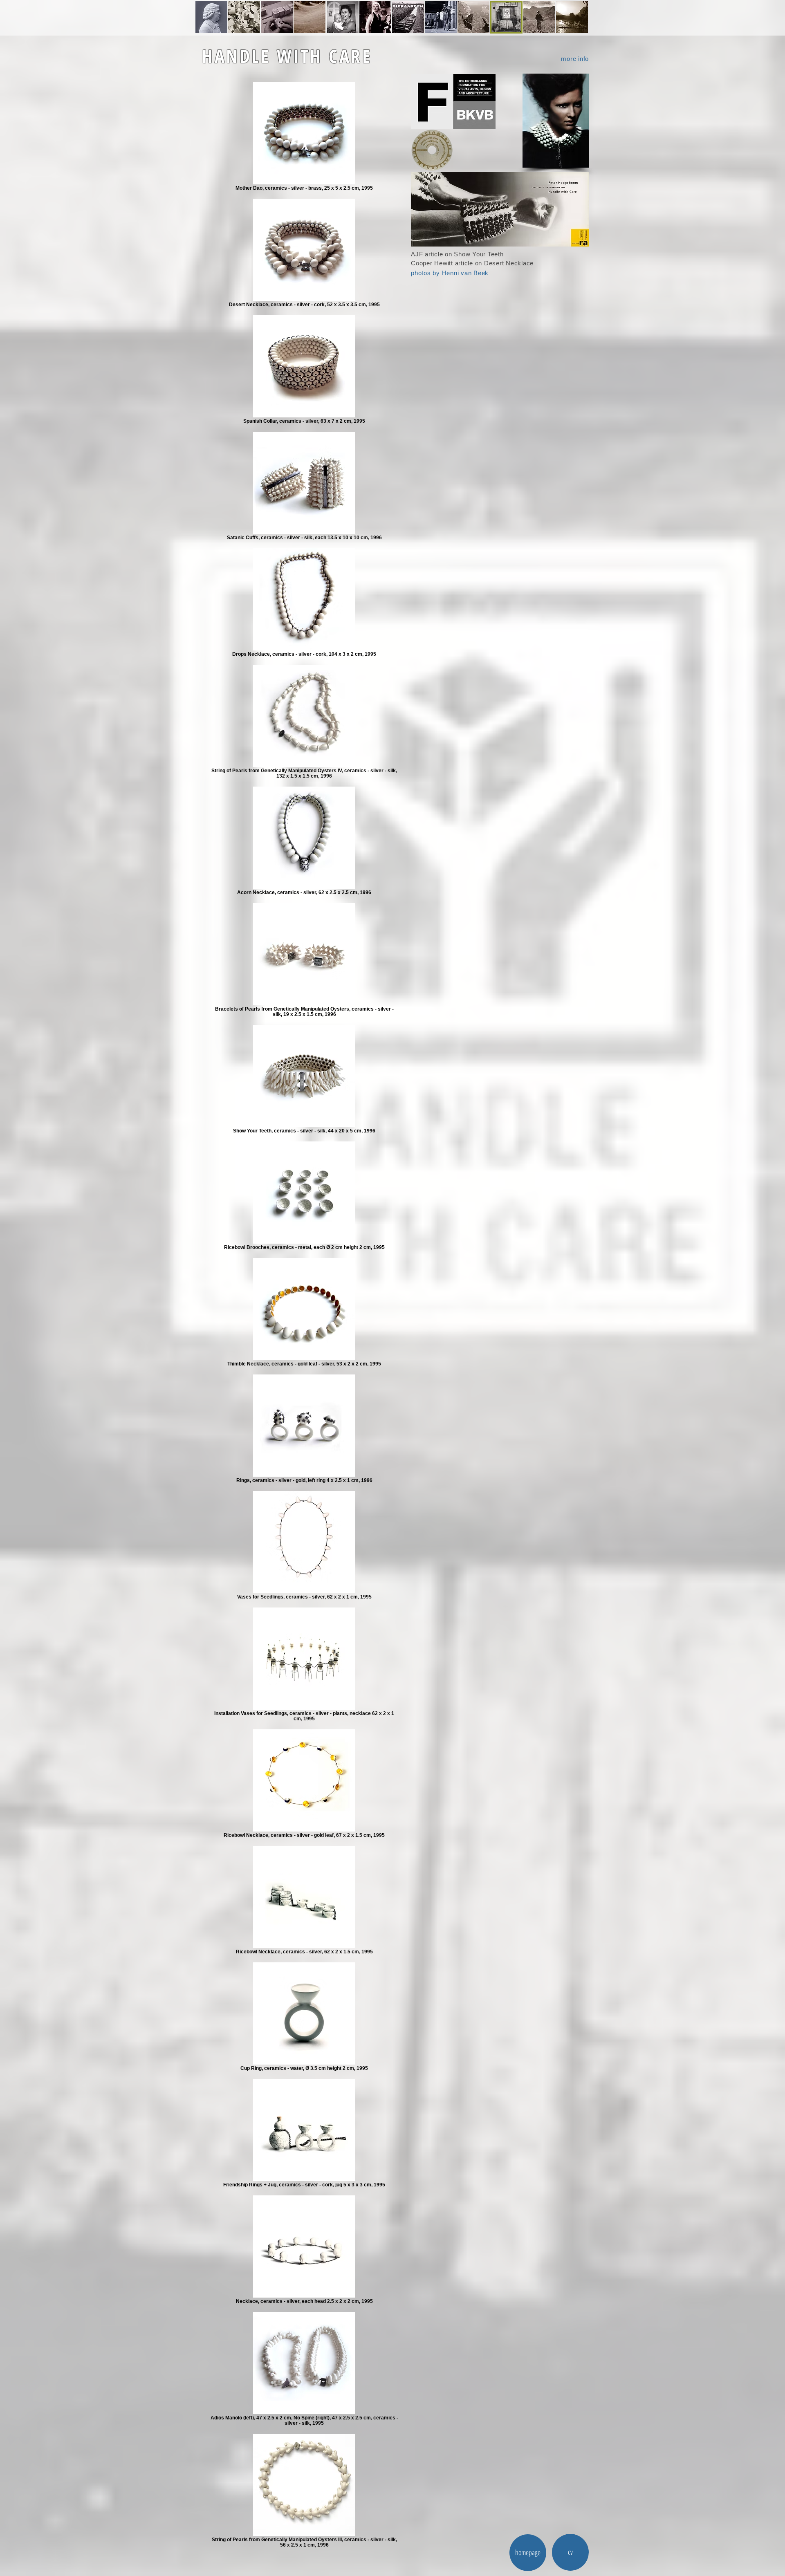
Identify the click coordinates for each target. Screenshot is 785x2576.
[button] (556, 121)
